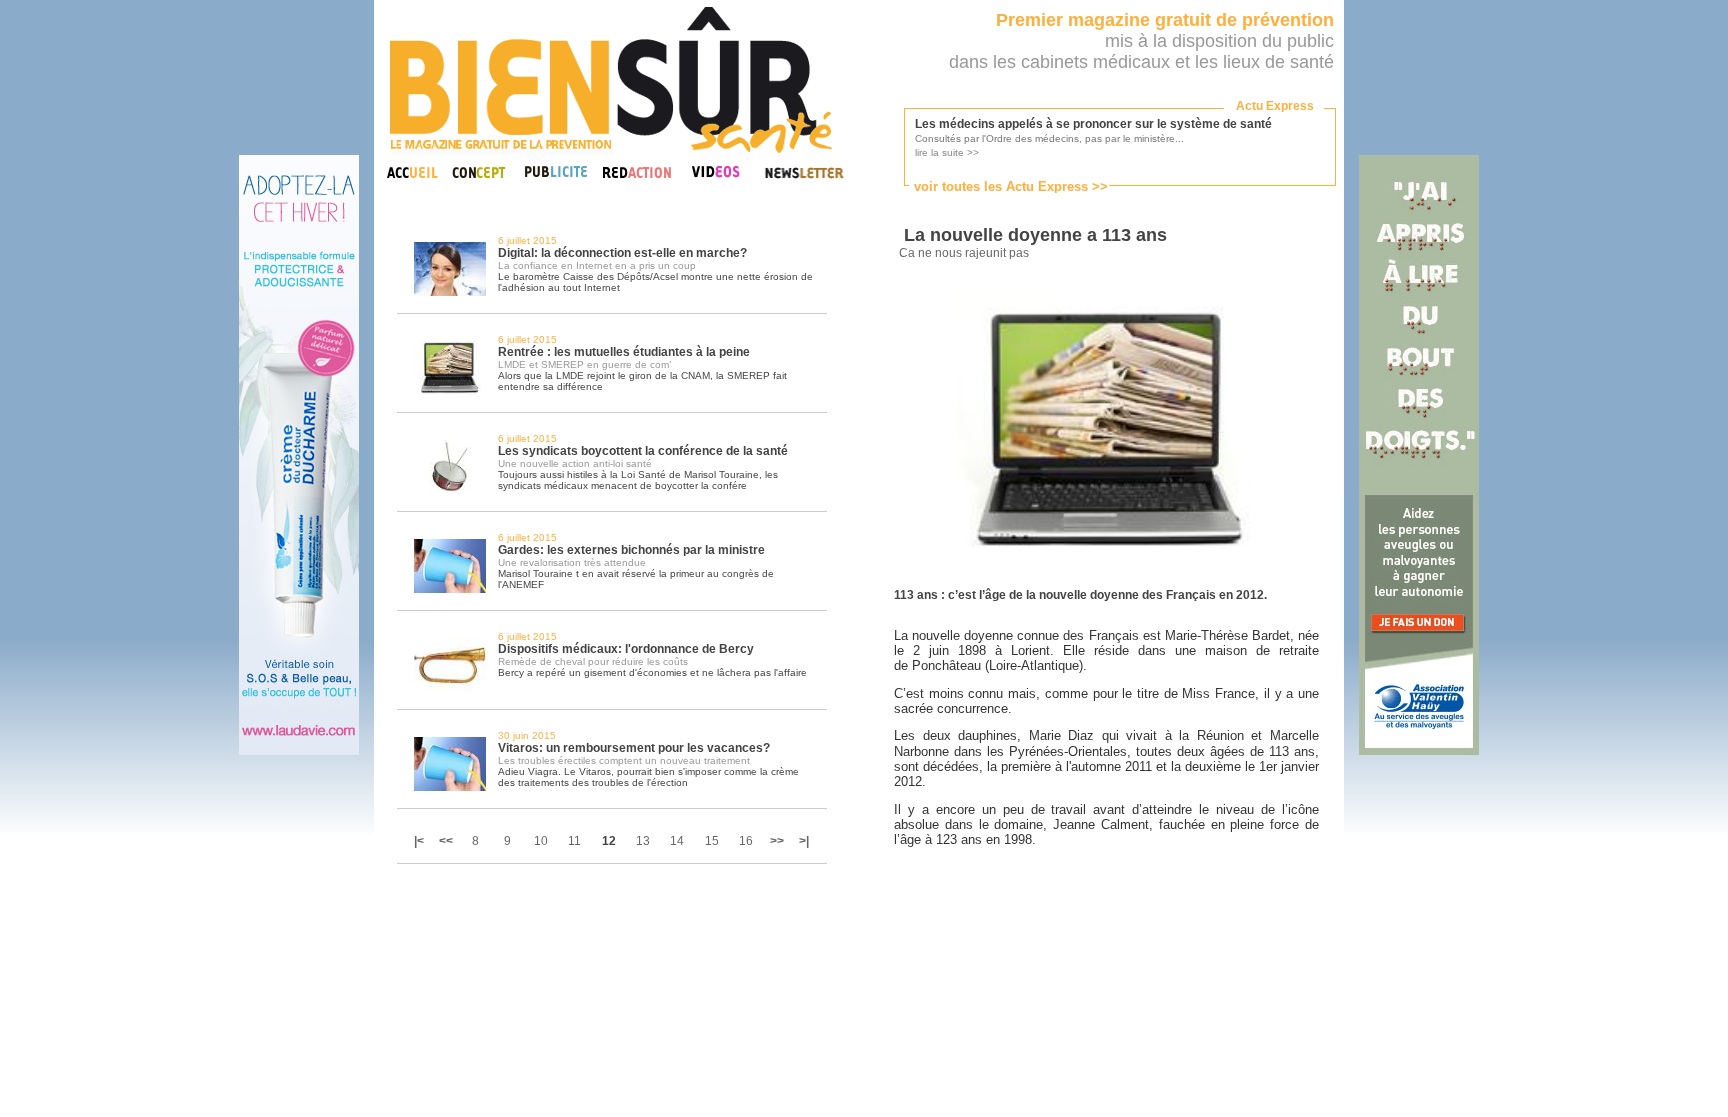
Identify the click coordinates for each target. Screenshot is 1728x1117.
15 (712, 841)
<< (446, 841)
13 (643, 841)
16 (746, 841)
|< (420, 841)
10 (541, 841)
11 (574, 841)
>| (804, 841)
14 (677, 841)
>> (777, 841)
